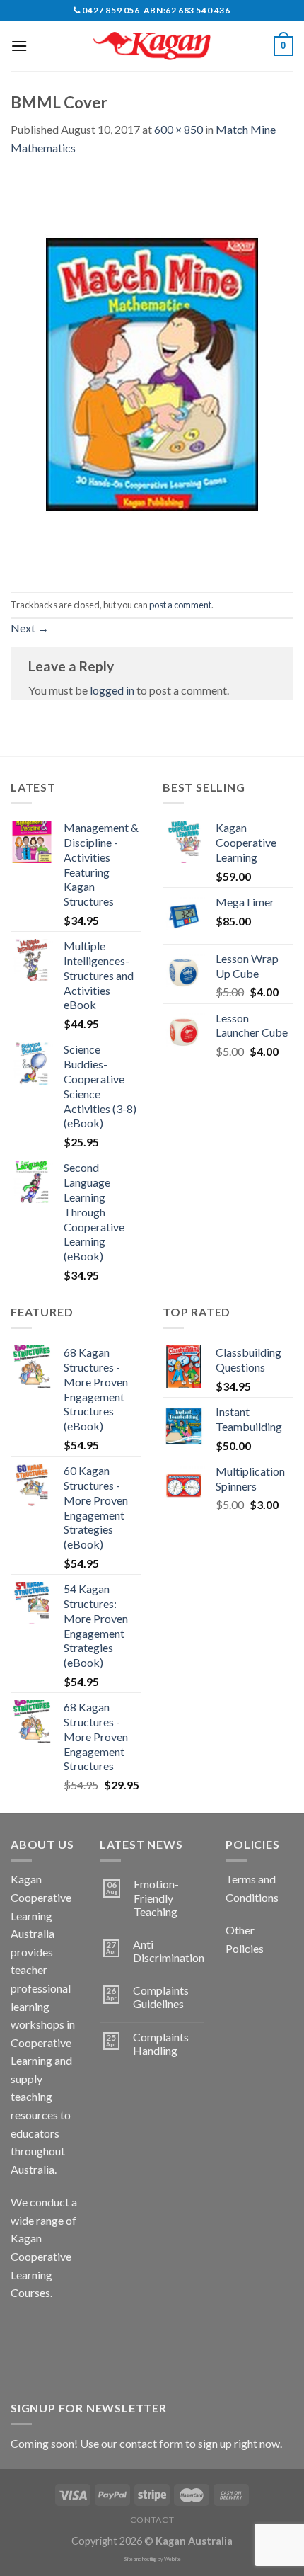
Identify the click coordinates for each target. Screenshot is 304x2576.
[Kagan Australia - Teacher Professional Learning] (152, 46)
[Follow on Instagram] (49, 2329)
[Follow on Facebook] (24, 2329)
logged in (112, 690)
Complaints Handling (161, 2044)
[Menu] (19, 46)
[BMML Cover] (152, 373)
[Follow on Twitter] (24, 2361)
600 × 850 (179, 129)
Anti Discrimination (169, 1951)
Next (30, 628)
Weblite (173, 2559)
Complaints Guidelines (161, 1997)
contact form (151, 2443)
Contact (152, 2520)
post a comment (180, 605)
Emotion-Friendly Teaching (156, 1897)
